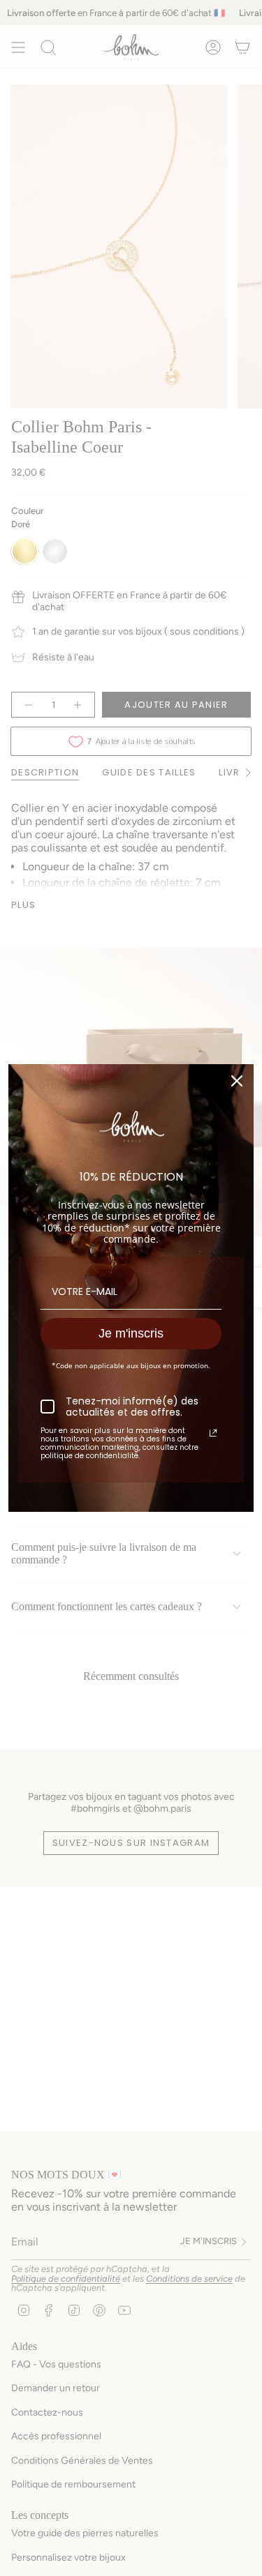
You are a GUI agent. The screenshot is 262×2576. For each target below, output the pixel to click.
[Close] (237, 1081)
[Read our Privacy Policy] (213, 1433)
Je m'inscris (131, 1333)
